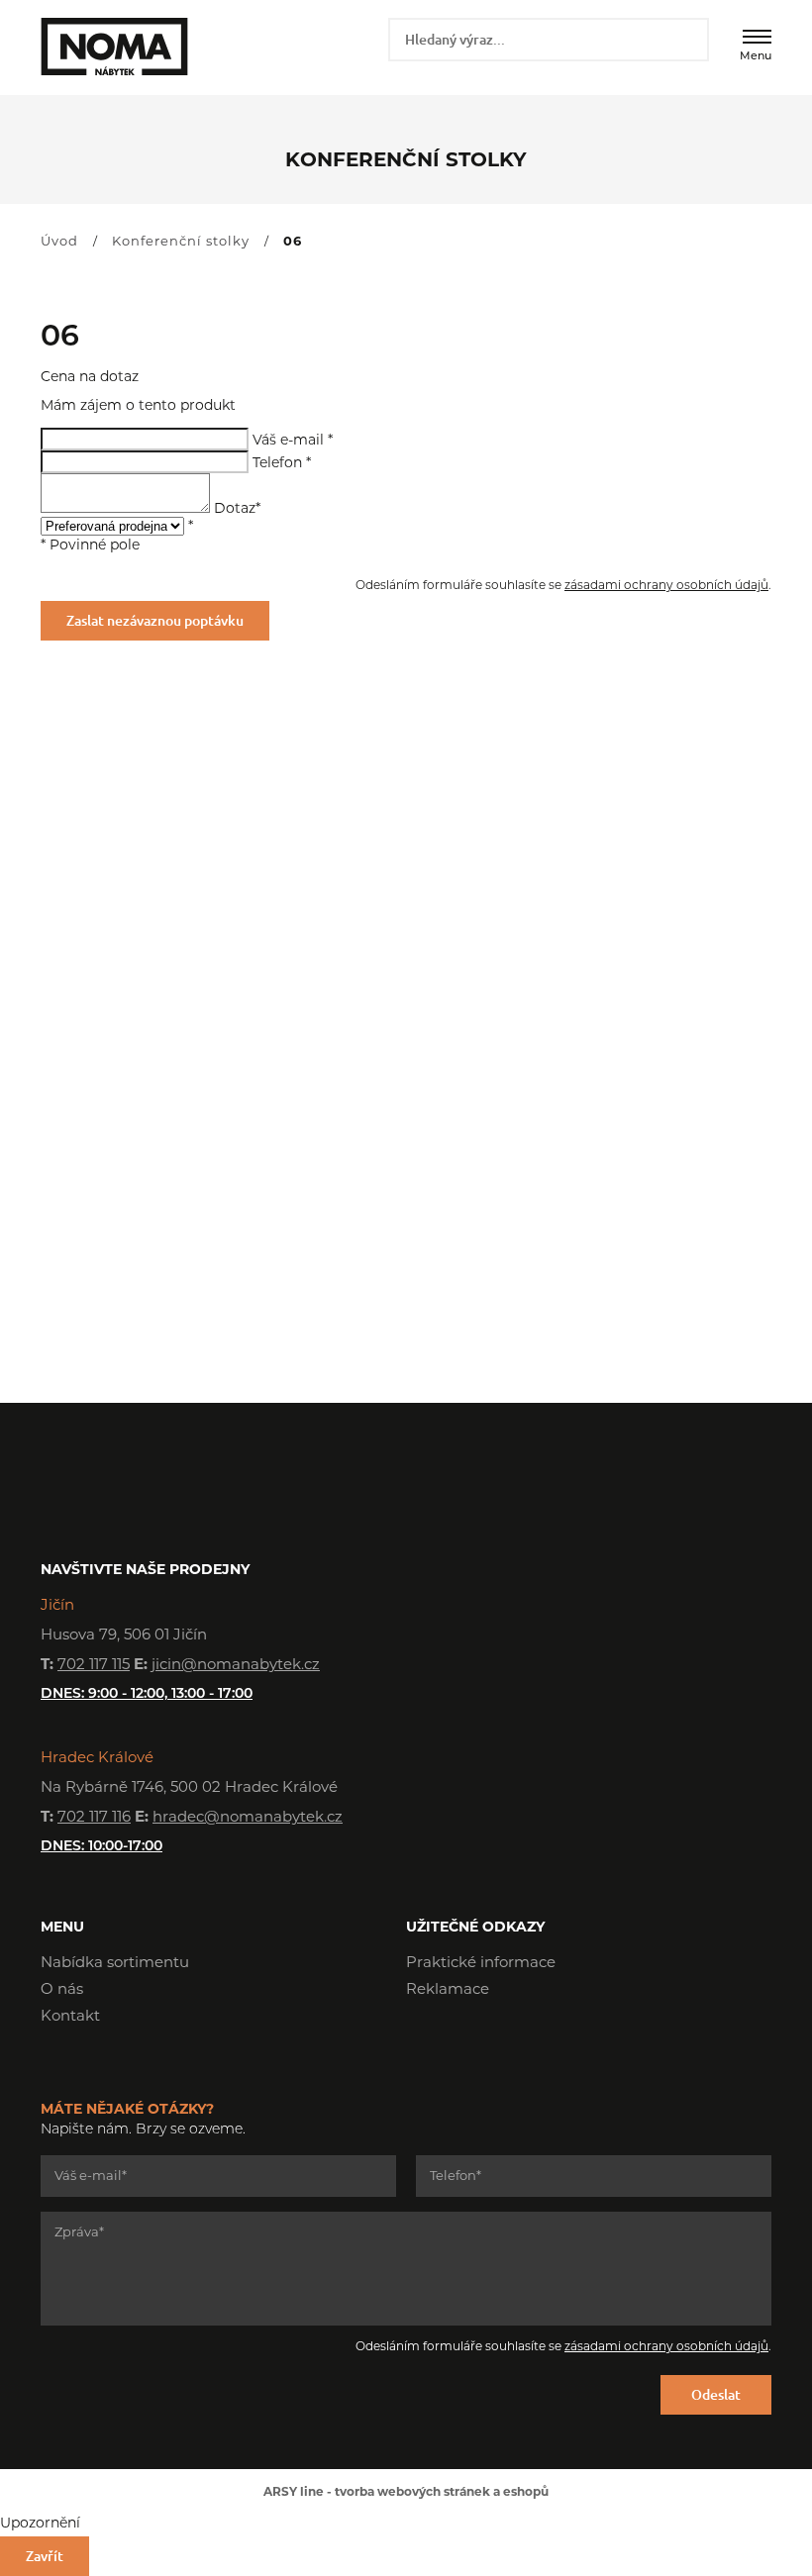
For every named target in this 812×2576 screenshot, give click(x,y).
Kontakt (70, 2017)
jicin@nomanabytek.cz (236, 1666)
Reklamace (448, 1990)
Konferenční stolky (181, 242)
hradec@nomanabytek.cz (248, 1818)
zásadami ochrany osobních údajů (666, 586)
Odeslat (716, 2394)
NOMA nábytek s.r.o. (112, 47)
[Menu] (757, 37)
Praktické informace (481, 1964)
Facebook (421, 2046)
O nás (62, 1990)
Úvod (59, 242)
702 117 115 (94, 1666)
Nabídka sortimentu (115, 1964)
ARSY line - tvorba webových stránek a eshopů (406, 2493)
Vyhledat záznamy (687, 39)
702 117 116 (94, 1818)
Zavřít (45, 2556)
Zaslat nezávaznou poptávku (155, 620)
